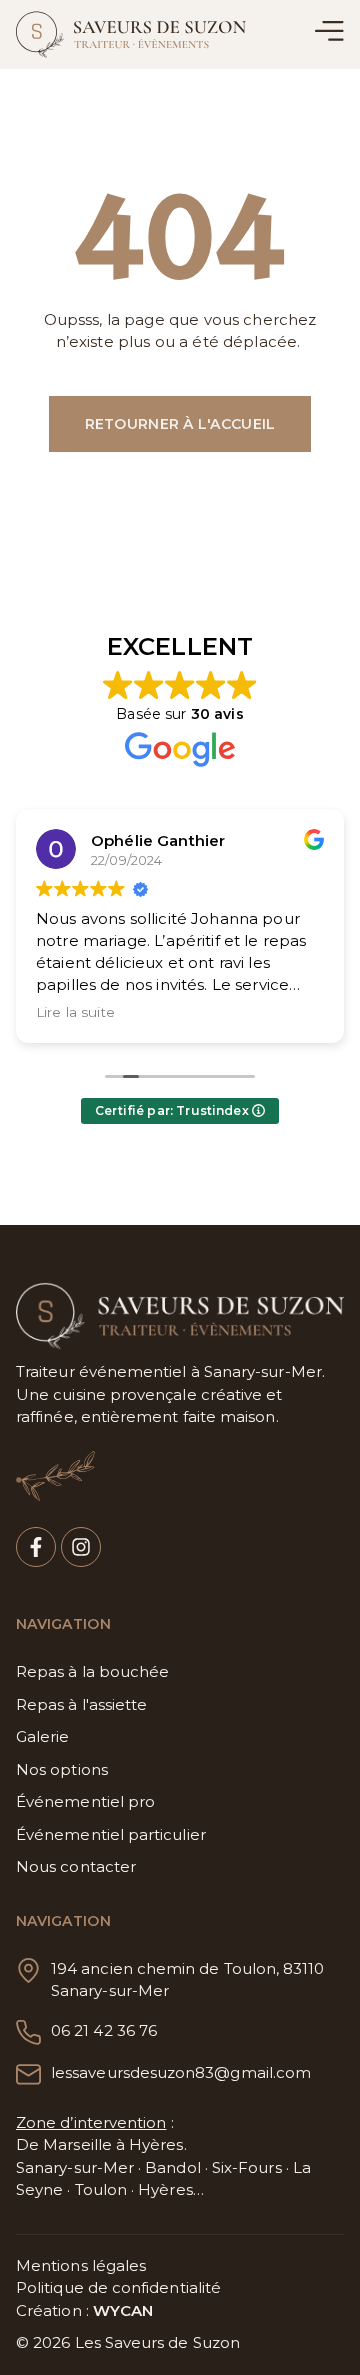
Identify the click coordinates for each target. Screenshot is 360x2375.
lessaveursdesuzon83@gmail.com (181, 2072)
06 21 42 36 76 (104, 2030)
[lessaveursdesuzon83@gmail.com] (28, 2074)
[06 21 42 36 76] (28, 2032)
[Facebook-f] (36, 1547)
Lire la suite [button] (75, 1012)
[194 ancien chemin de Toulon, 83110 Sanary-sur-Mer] (28, 1970)
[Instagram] (81, 1547)
